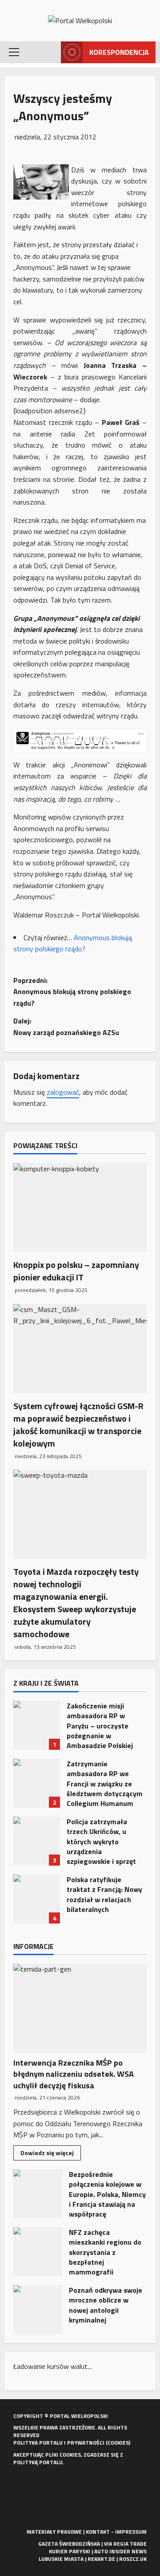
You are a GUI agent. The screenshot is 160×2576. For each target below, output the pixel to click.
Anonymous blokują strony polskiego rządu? (73, 943)
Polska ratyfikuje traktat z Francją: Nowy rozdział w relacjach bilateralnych (37, 1899)
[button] (14, 52)
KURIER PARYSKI (70, 2551)
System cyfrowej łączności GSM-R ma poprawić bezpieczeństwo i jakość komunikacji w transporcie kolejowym (78, 1425)
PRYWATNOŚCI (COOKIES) (99, 2443)
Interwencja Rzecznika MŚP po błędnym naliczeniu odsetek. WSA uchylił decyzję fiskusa (74, 2074)
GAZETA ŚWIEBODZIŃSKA (69, 2544)
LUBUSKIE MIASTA (61, 2559)
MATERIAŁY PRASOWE (54, 2532)
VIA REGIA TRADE (125, 2544)
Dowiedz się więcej (51, 2154)
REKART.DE (101, 2559)
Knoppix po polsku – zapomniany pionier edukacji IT (76, 1271)
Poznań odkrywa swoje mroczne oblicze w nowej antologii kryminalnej (38, 2310)
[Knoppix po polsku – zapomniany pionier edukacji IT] (80, 1207)
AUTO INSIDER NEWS (120, 2551)
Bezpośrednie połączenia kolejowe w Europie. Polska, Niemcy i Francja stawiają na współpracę (38, 2194)
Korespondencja (119, 52)
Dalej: (66, 1027)
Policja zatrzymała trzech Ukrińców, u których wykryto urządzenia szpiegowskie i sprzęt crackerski (37, 1841)
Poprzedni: (72, 992)
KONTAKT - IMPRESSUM (116, 2532)
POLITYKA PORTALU (38, 2443)
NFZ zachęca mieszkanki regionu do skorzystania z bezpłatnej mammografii (38, 2252)
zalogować (63, 1092)
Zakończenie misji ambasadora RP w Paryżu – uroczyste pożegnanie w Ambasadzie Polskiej (37, 1725)
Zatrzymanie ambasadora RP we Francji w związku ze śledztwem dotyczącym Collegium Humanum (37, 1783)
